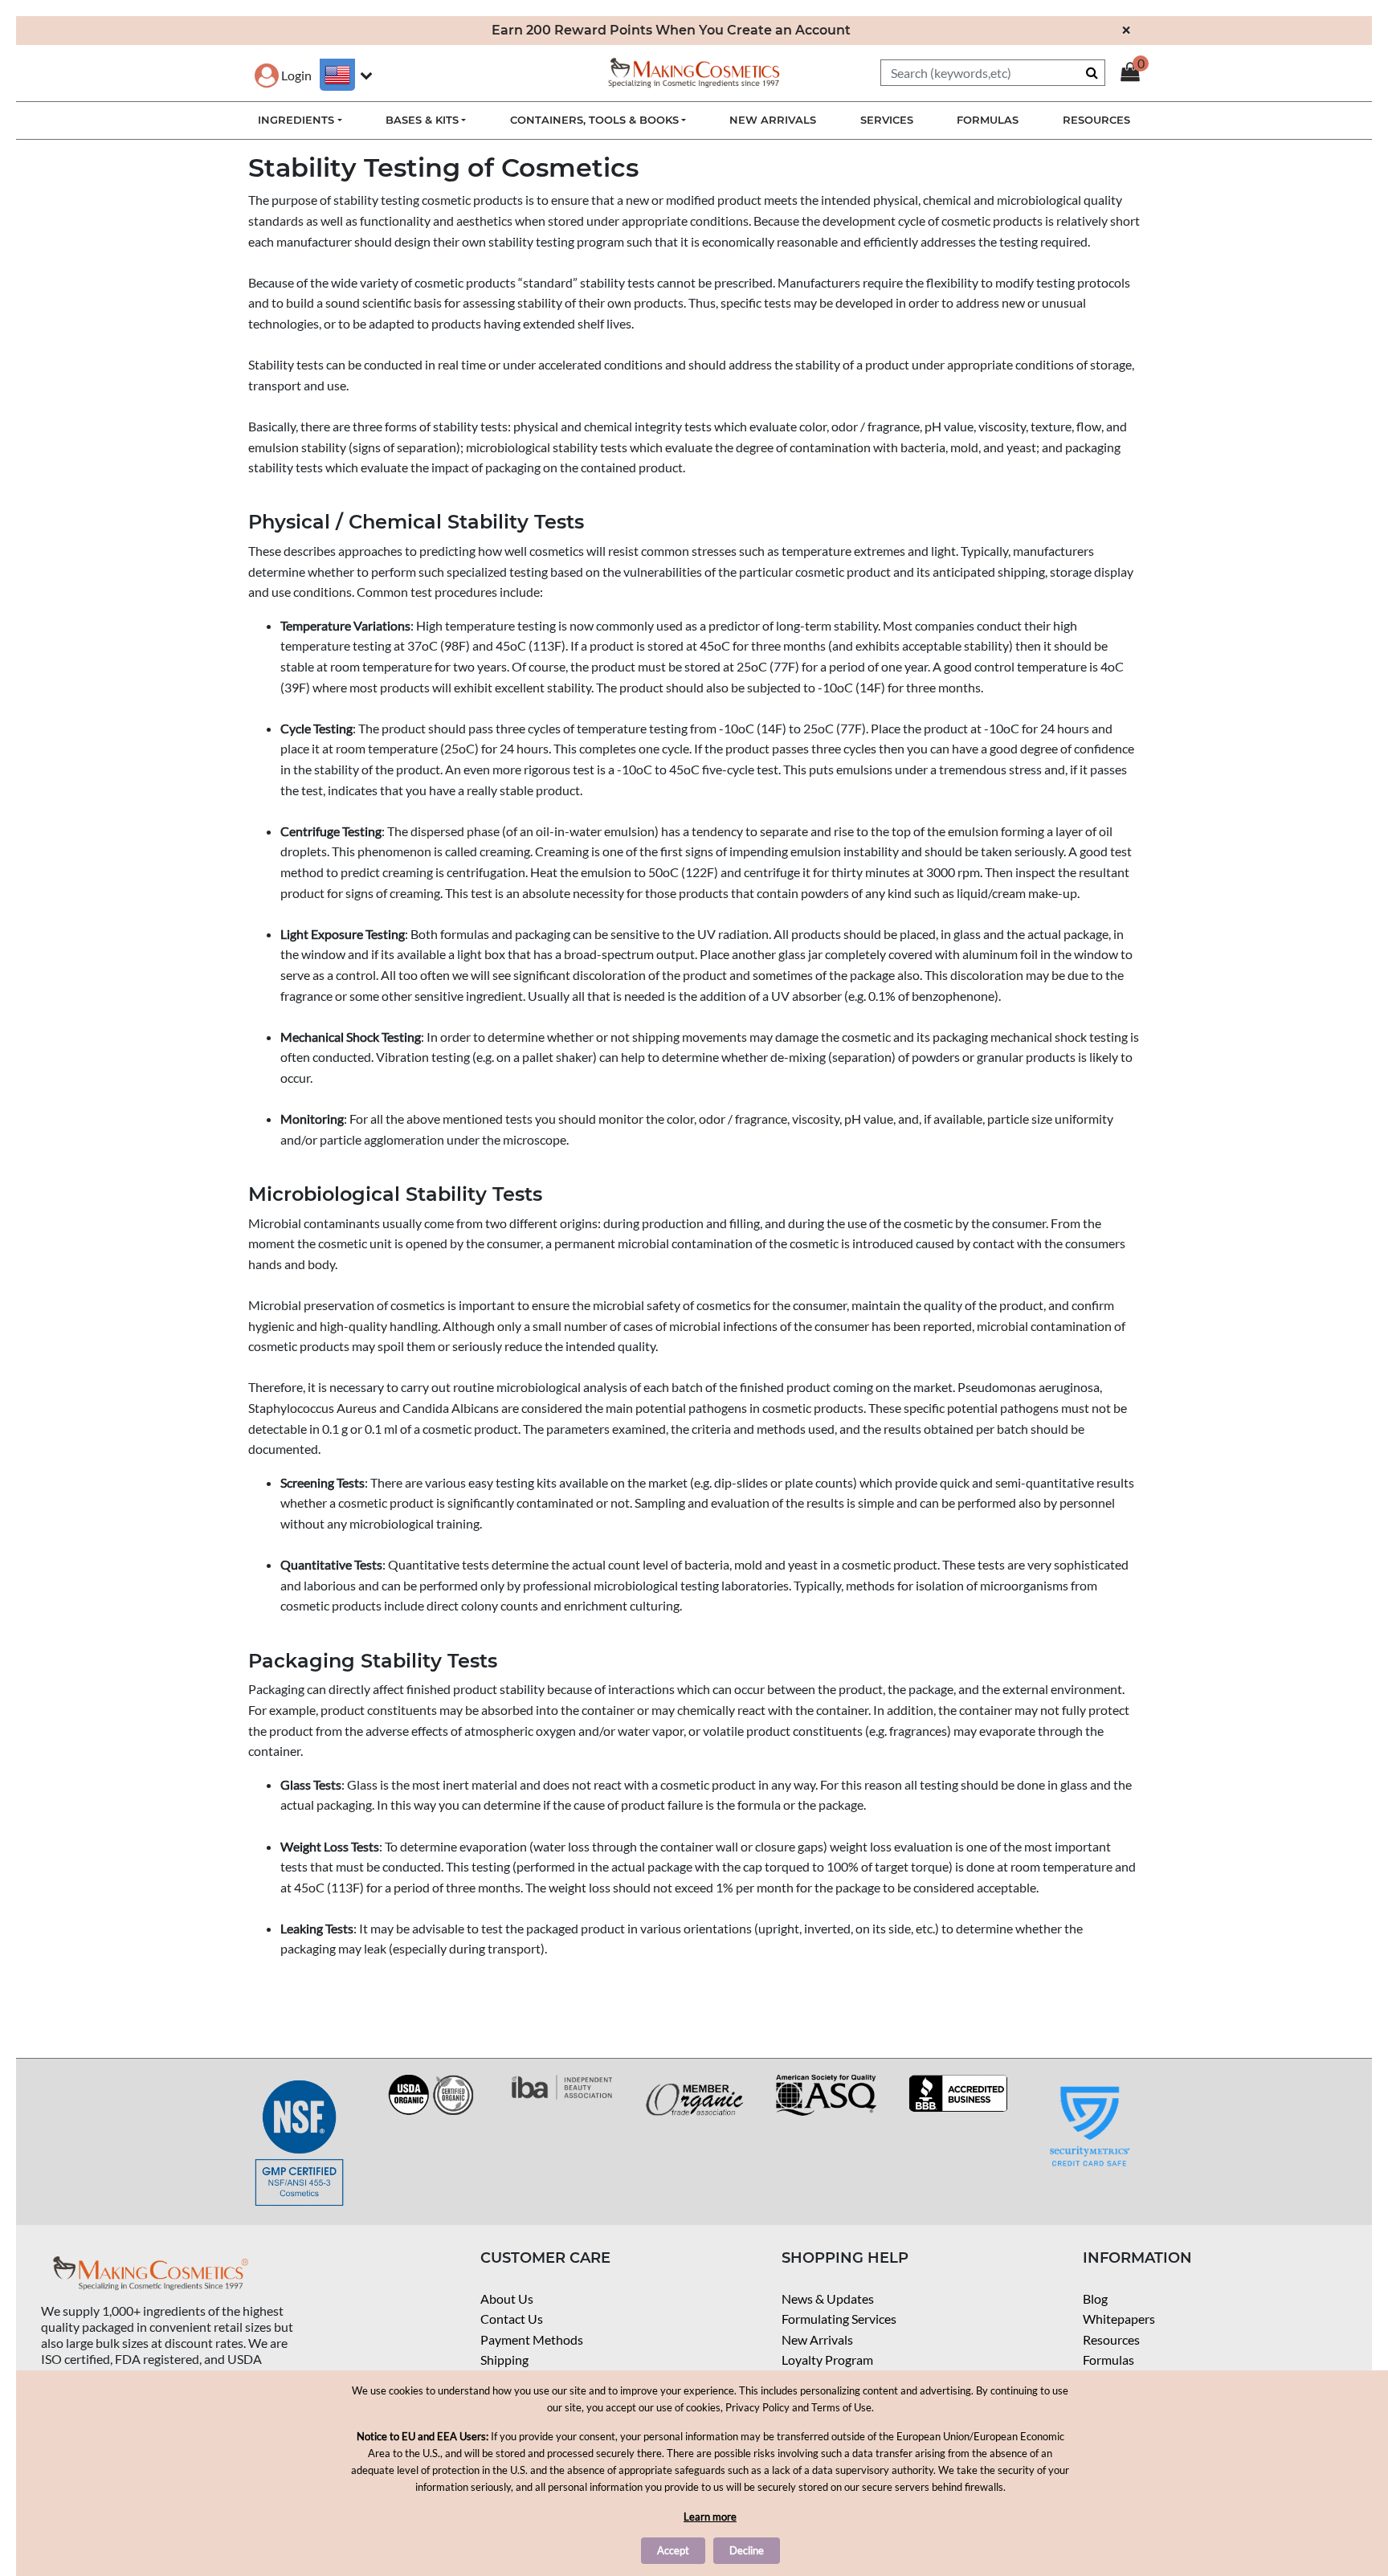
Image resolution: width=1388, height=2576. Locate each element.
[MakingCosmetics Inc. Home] (694, 71)
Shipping (504, 2360)
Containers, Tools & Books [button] (594, 120)
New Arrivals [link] (773, 120)
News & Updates (828, 2298)
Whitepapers (1119, 2319)
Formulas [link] (988, 120)
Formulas (1108, 2360)
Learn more (710, 2517)
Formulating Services (839, 2319)
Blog (1095, 2298)
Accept (673, 2550)
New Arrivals (817, 2339)
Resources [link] (1096, 120)
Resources (1111, 2339)
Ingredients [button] (296, 120)
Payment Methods (532, 2339)
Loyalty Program (827, 2360)
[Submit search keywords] (1092, 72)
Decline (747, 2550)
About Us (507, 2298)
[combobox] (993, 73)
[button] (283, 75)
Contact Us (512, 2319)
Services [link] (887, 120)
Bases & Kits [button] (422, 120)
